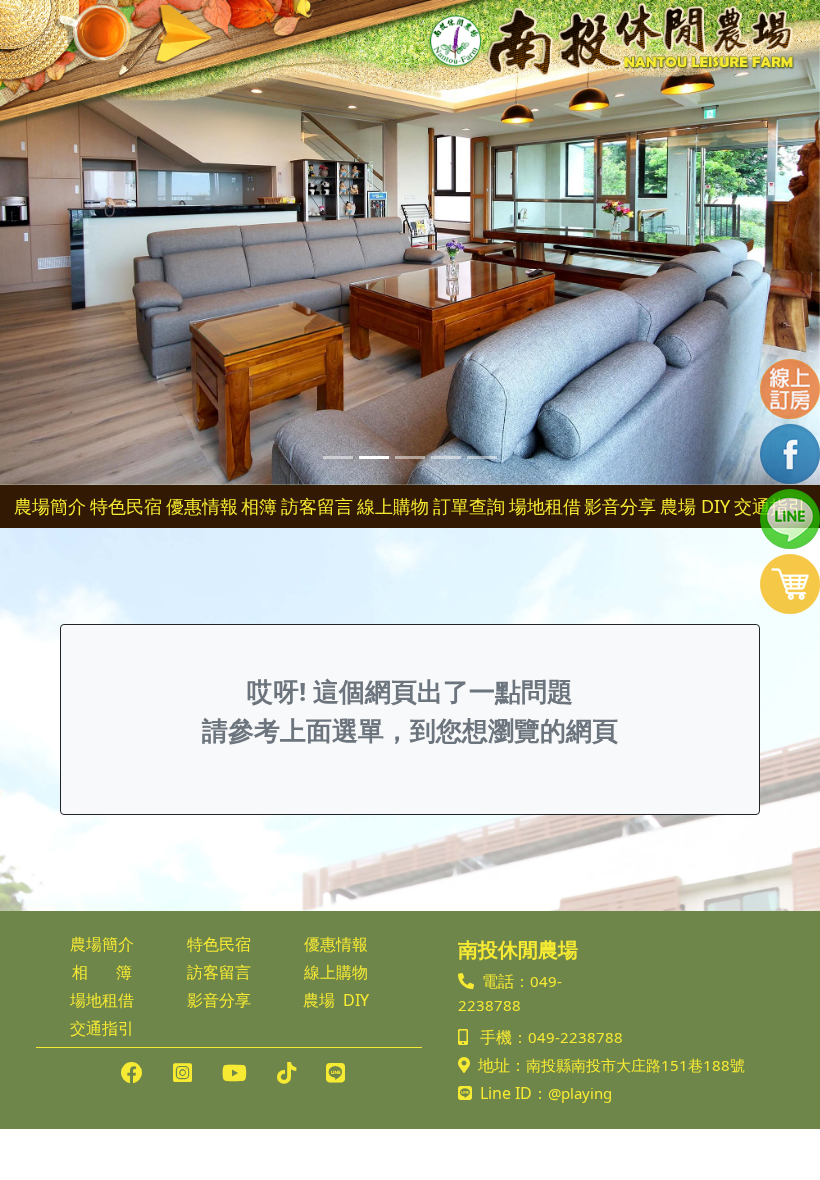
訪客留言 (317, 506)
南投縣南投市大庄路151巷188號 (635, 1065)
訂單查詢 (469, 506)
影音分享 (620, 506)
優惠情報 (202, 506)
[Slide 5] (482, 457)
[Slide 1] (338, 457)
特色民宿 (126, 506)
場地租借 (545, 506)
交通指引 (102, 1028)
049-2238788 (575, 1037)
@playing (580, 1093)
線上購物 (393, 506)
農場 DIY (695, 506)
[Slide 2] (374, 457)
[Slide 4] (446, 457)
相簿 (259, 506)
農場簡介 (50, 506)
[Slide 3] (410, 457)
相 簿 (102, 972)
